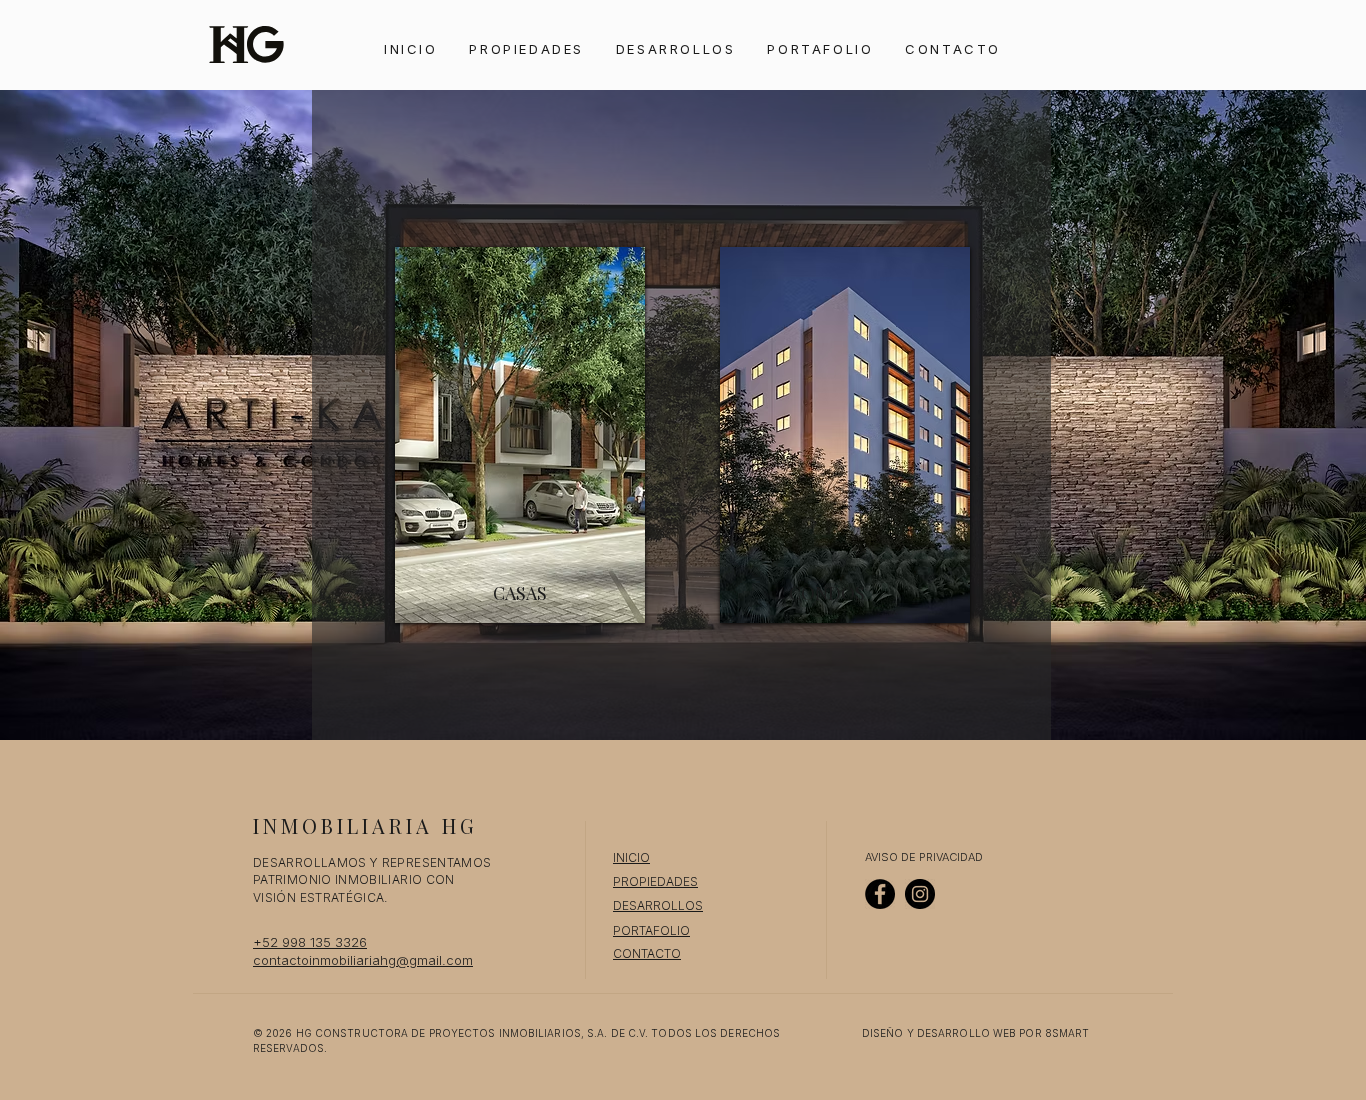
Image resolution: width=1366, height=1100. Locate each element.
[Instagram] (920, 894)
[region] (520, 438)
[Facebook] (880, 894)
